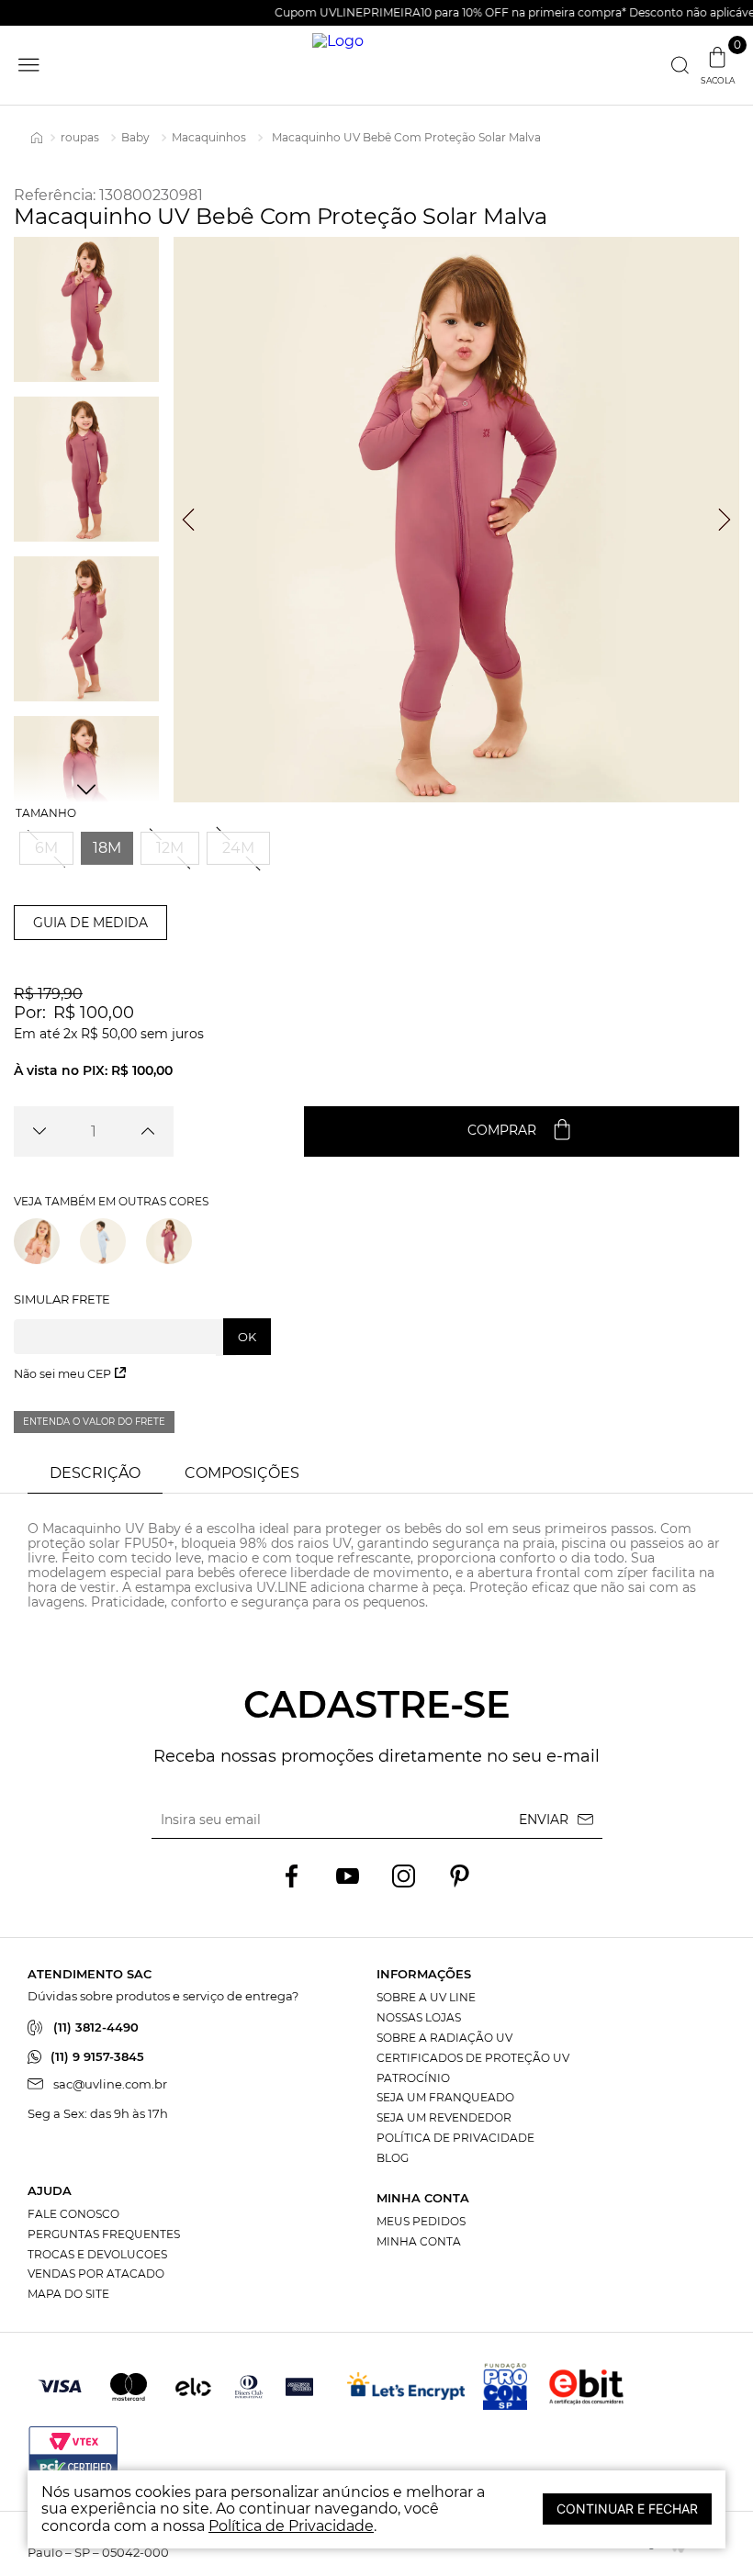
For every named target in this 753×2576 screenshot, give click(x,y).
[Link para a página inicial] (37, 138)
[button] (46, 848)
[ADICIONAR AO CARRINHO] (522, 1131)
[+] (148, 1131)
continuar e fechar (627, 2509)
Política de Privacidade (291, 2526)
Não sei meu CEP (62, 1374)
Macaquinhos (209, 137)
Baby (135, 137)
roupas (80, 137)
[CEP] (142, 1324)
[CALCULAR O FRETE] (247, 1337)
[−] (39, 1131)
